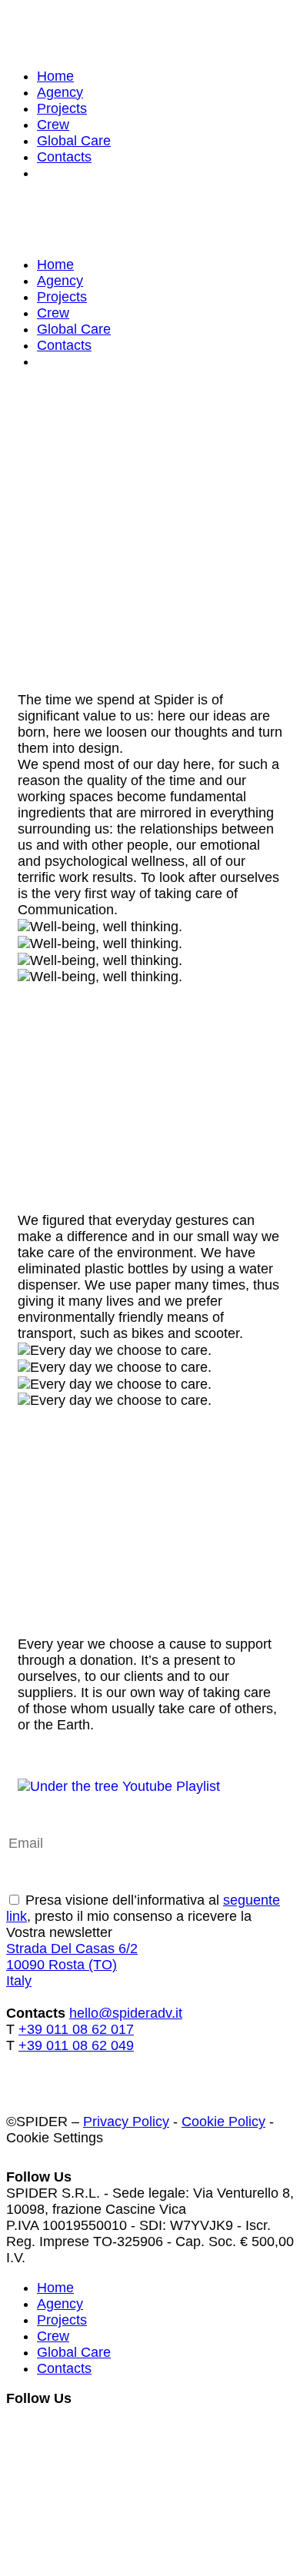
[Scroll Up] (38, 2465)
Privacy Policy (126, 2122)
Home (55, 76)
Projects (62, 108)
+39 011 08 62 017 (76, 2029)
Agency (60, 92)
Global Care (74, 141)
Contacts (64, 157)
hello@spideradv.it (126, 2013)
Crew (53, 125)
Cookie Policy (223, 2122)
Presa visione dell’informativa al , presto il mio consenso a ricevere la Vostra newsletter (143, 1916)
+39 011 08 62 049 (76, 2045)
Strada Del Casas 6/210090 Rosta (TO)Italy (72, 1965)
